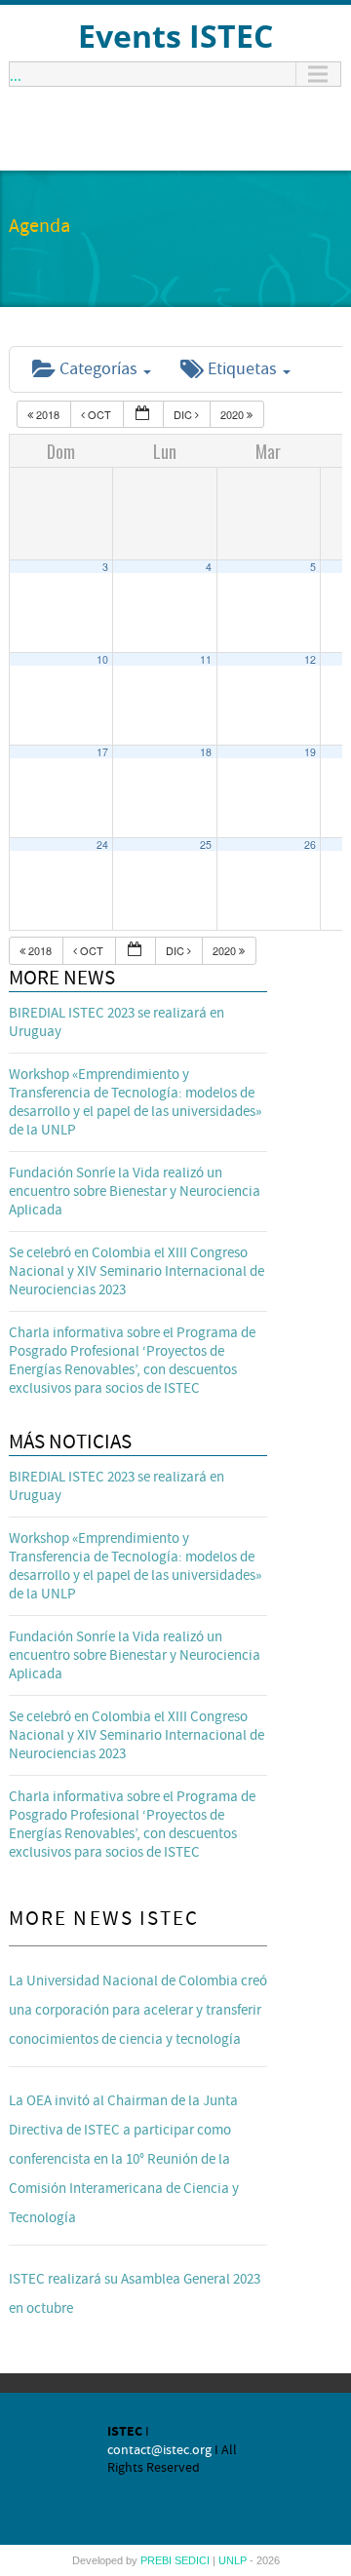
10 (102, 659)
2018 (48, 414)
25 (206, 845)
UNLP (234, 2560)
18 (206, 752)
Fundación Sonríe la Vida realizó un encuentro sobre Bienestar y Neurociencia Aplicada (135, 1192)
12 (310, 659)
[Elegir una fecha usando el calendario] (143, 415)
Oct (99, 414)
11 (206, 659)
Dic (184, 414)
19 (310, 752)
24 (102, 845)
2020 (234, 414)
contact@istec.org (159, 2450)
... (16, 74)
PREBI (157, 2560)
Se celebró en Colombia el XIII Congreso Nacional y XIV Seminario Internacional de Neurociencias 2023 (136, 1271)
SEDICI (194, 2560)
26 (310, 845)
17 (102, 752)
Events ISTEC (175, 36)
